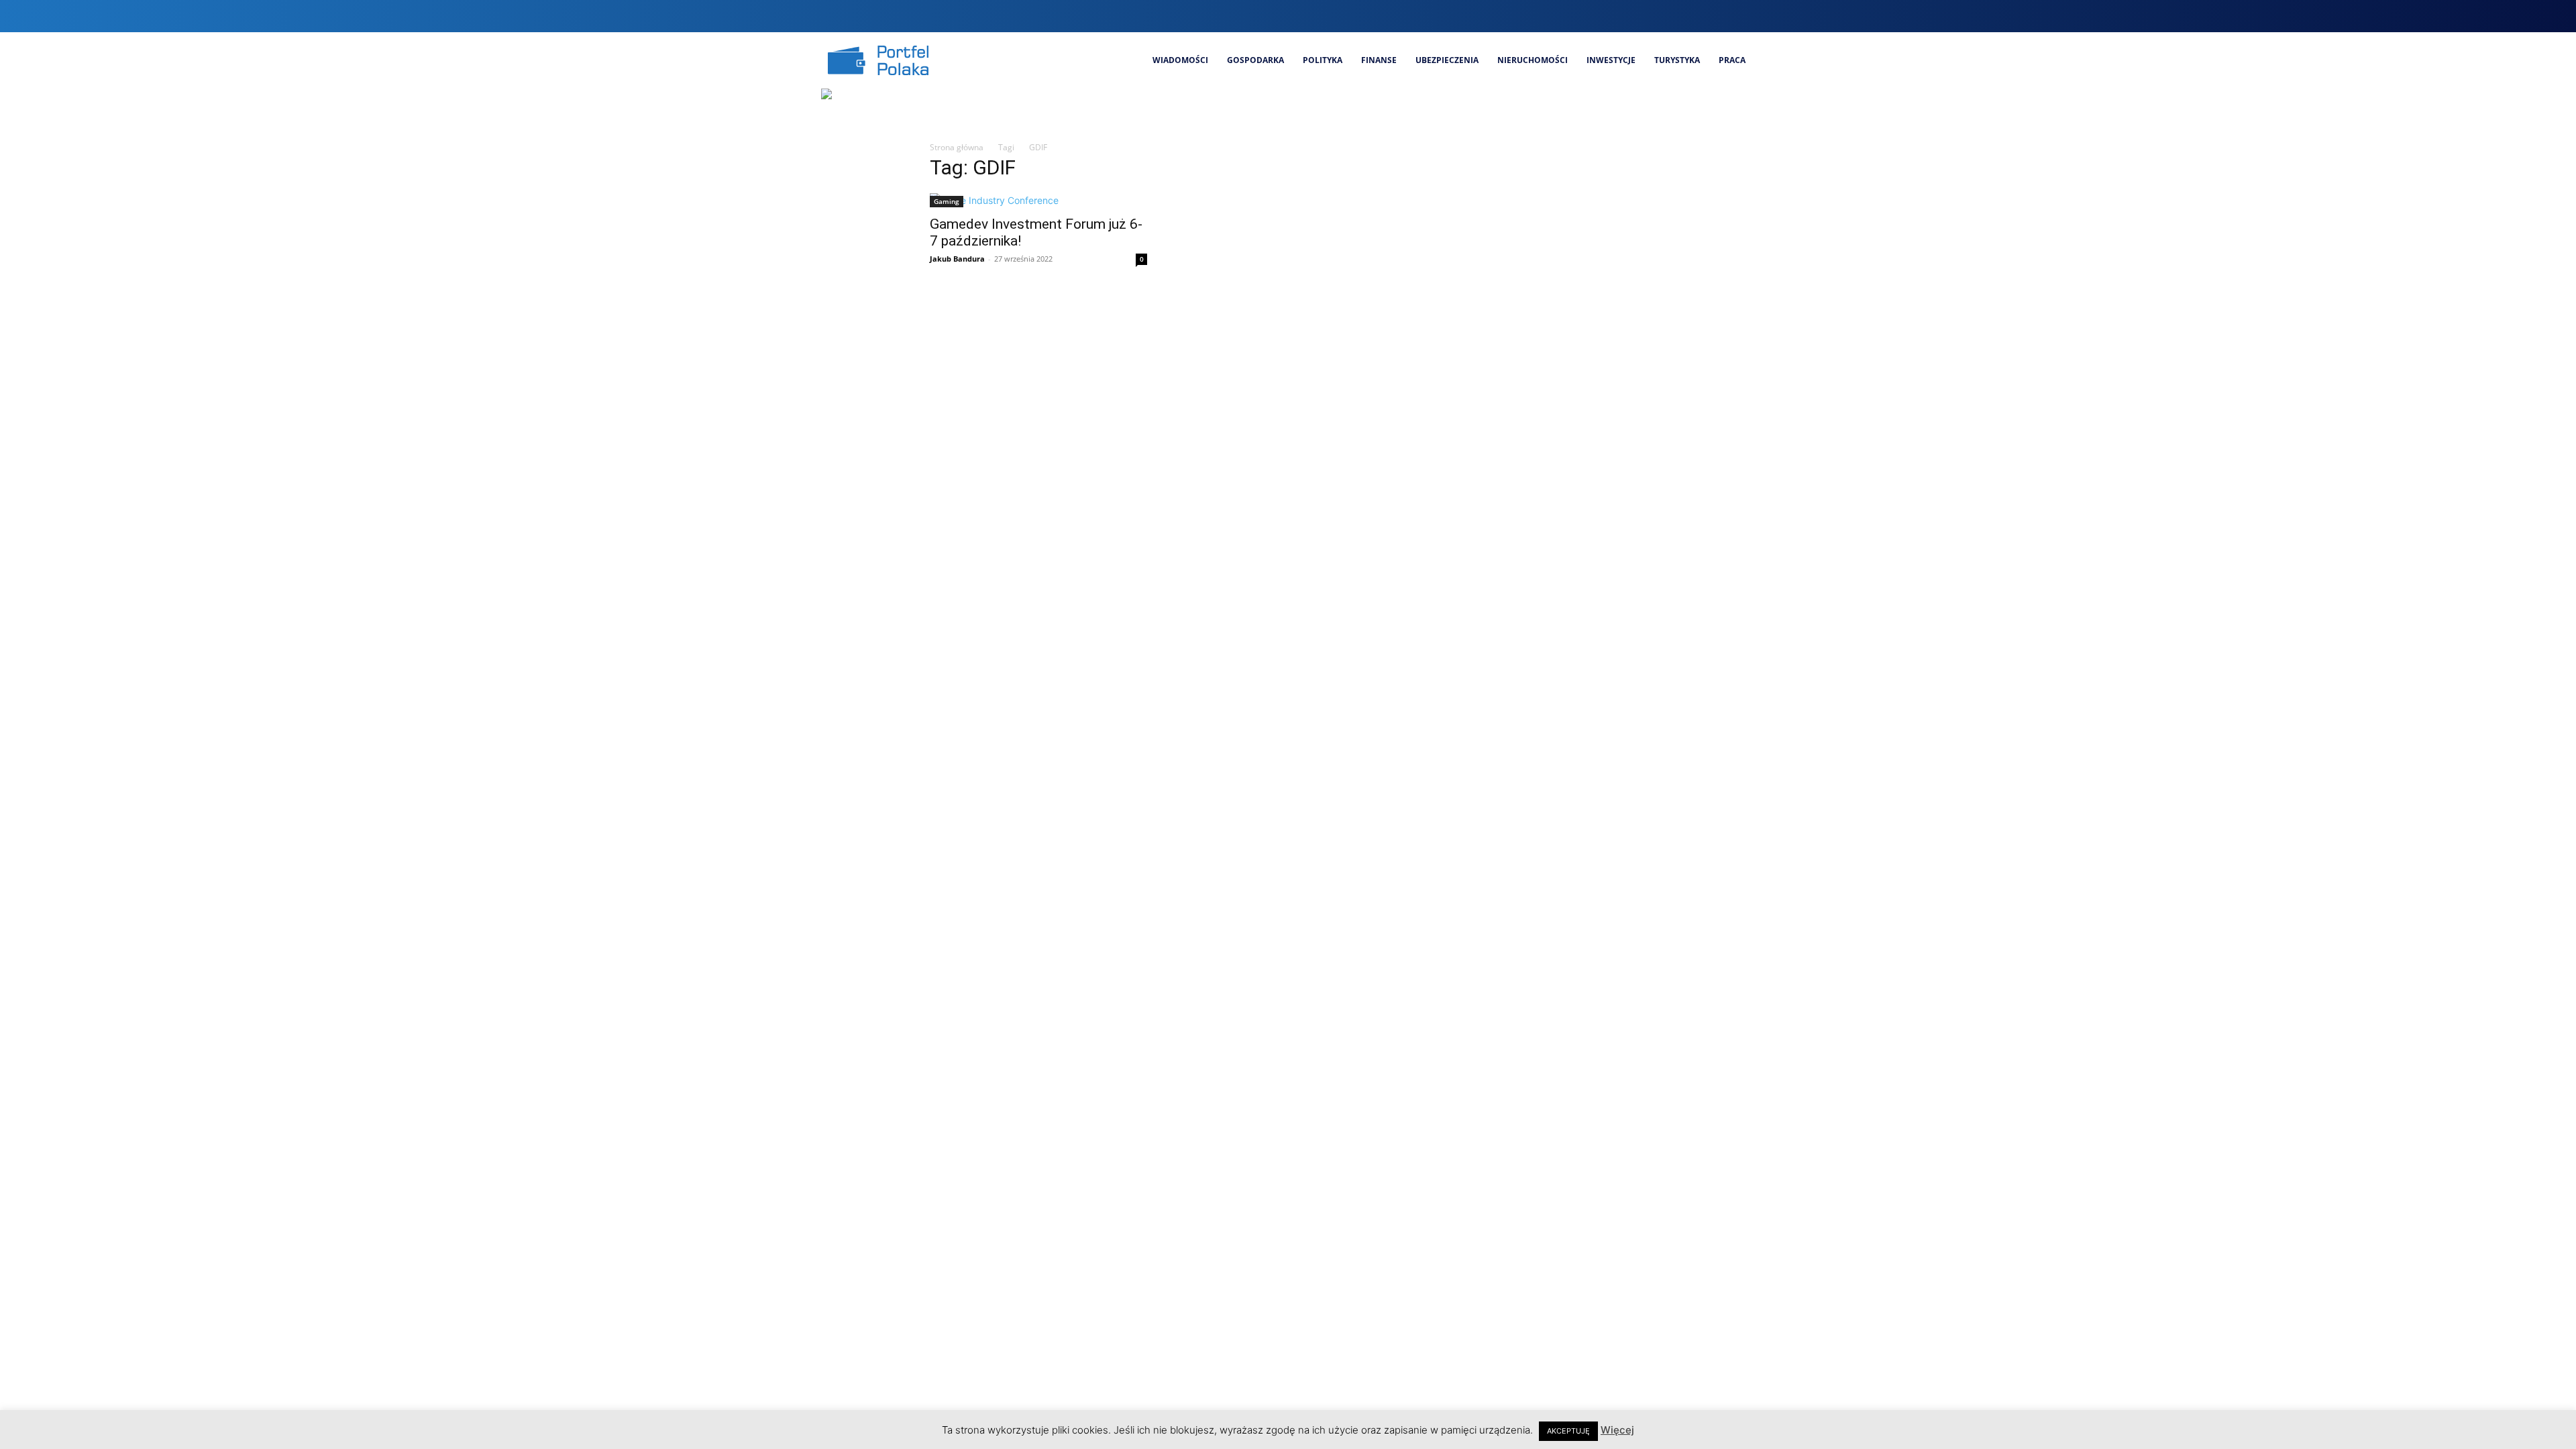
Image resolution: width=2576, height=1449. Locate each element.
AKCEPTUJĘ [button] (1568, 1431)
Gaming (947, 201)
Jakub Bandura (957, 259)
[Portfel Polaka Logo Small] (878, 60)
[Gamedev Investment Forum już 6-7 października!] (1038, 200)
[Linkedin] (1699, 16)
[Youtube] (1745, 16)
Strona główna (957, 147)
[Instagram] (1677, 16)
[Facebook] (1654, 16)
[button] (1627, 16)
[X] (1722, 16)
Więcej (1617, 1430)
